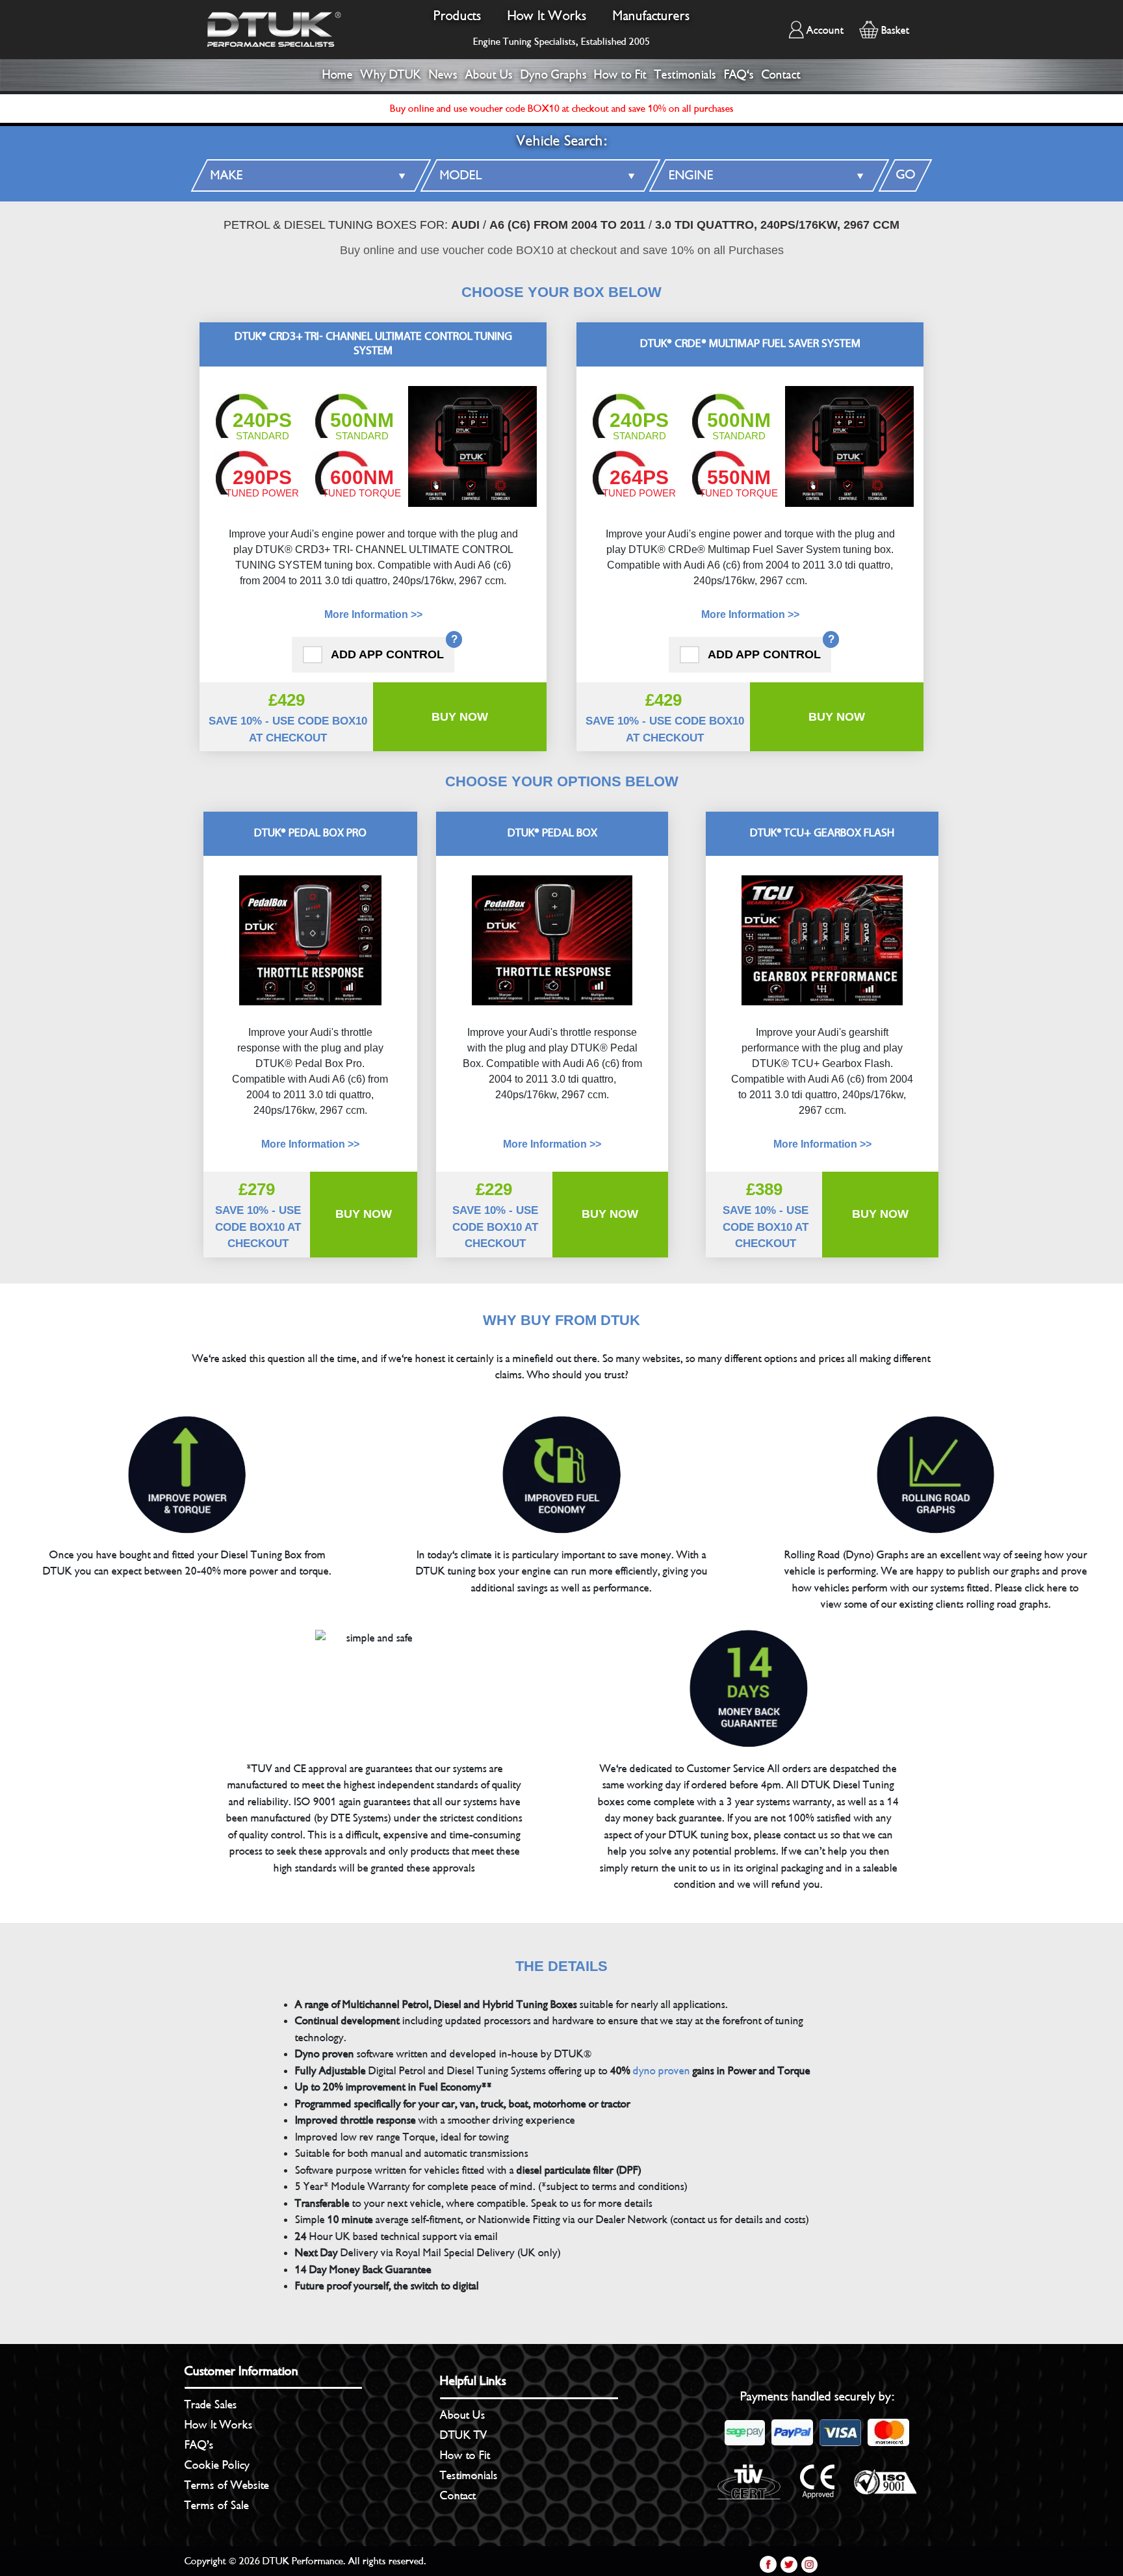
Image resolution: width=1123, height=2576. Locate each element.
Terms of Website (227, 2485)
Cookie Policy (217, 2465)
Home (338, 75)
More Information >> (373, 614)
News (443, 75)
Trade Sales (211, 2404)
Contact (781, 75)
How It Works (547, 16)
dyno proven (662, 2071)
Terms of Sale (217, 2505)
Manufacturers (652, 16)
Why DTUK (391, 75)
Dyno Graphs (554, 75)
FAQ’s (199, 2445)
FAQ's (739, 75)
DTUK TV (464, 2435)
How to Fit (620, 75)
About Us (489, 75)
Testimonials (685, 75)
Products (458, 16)
